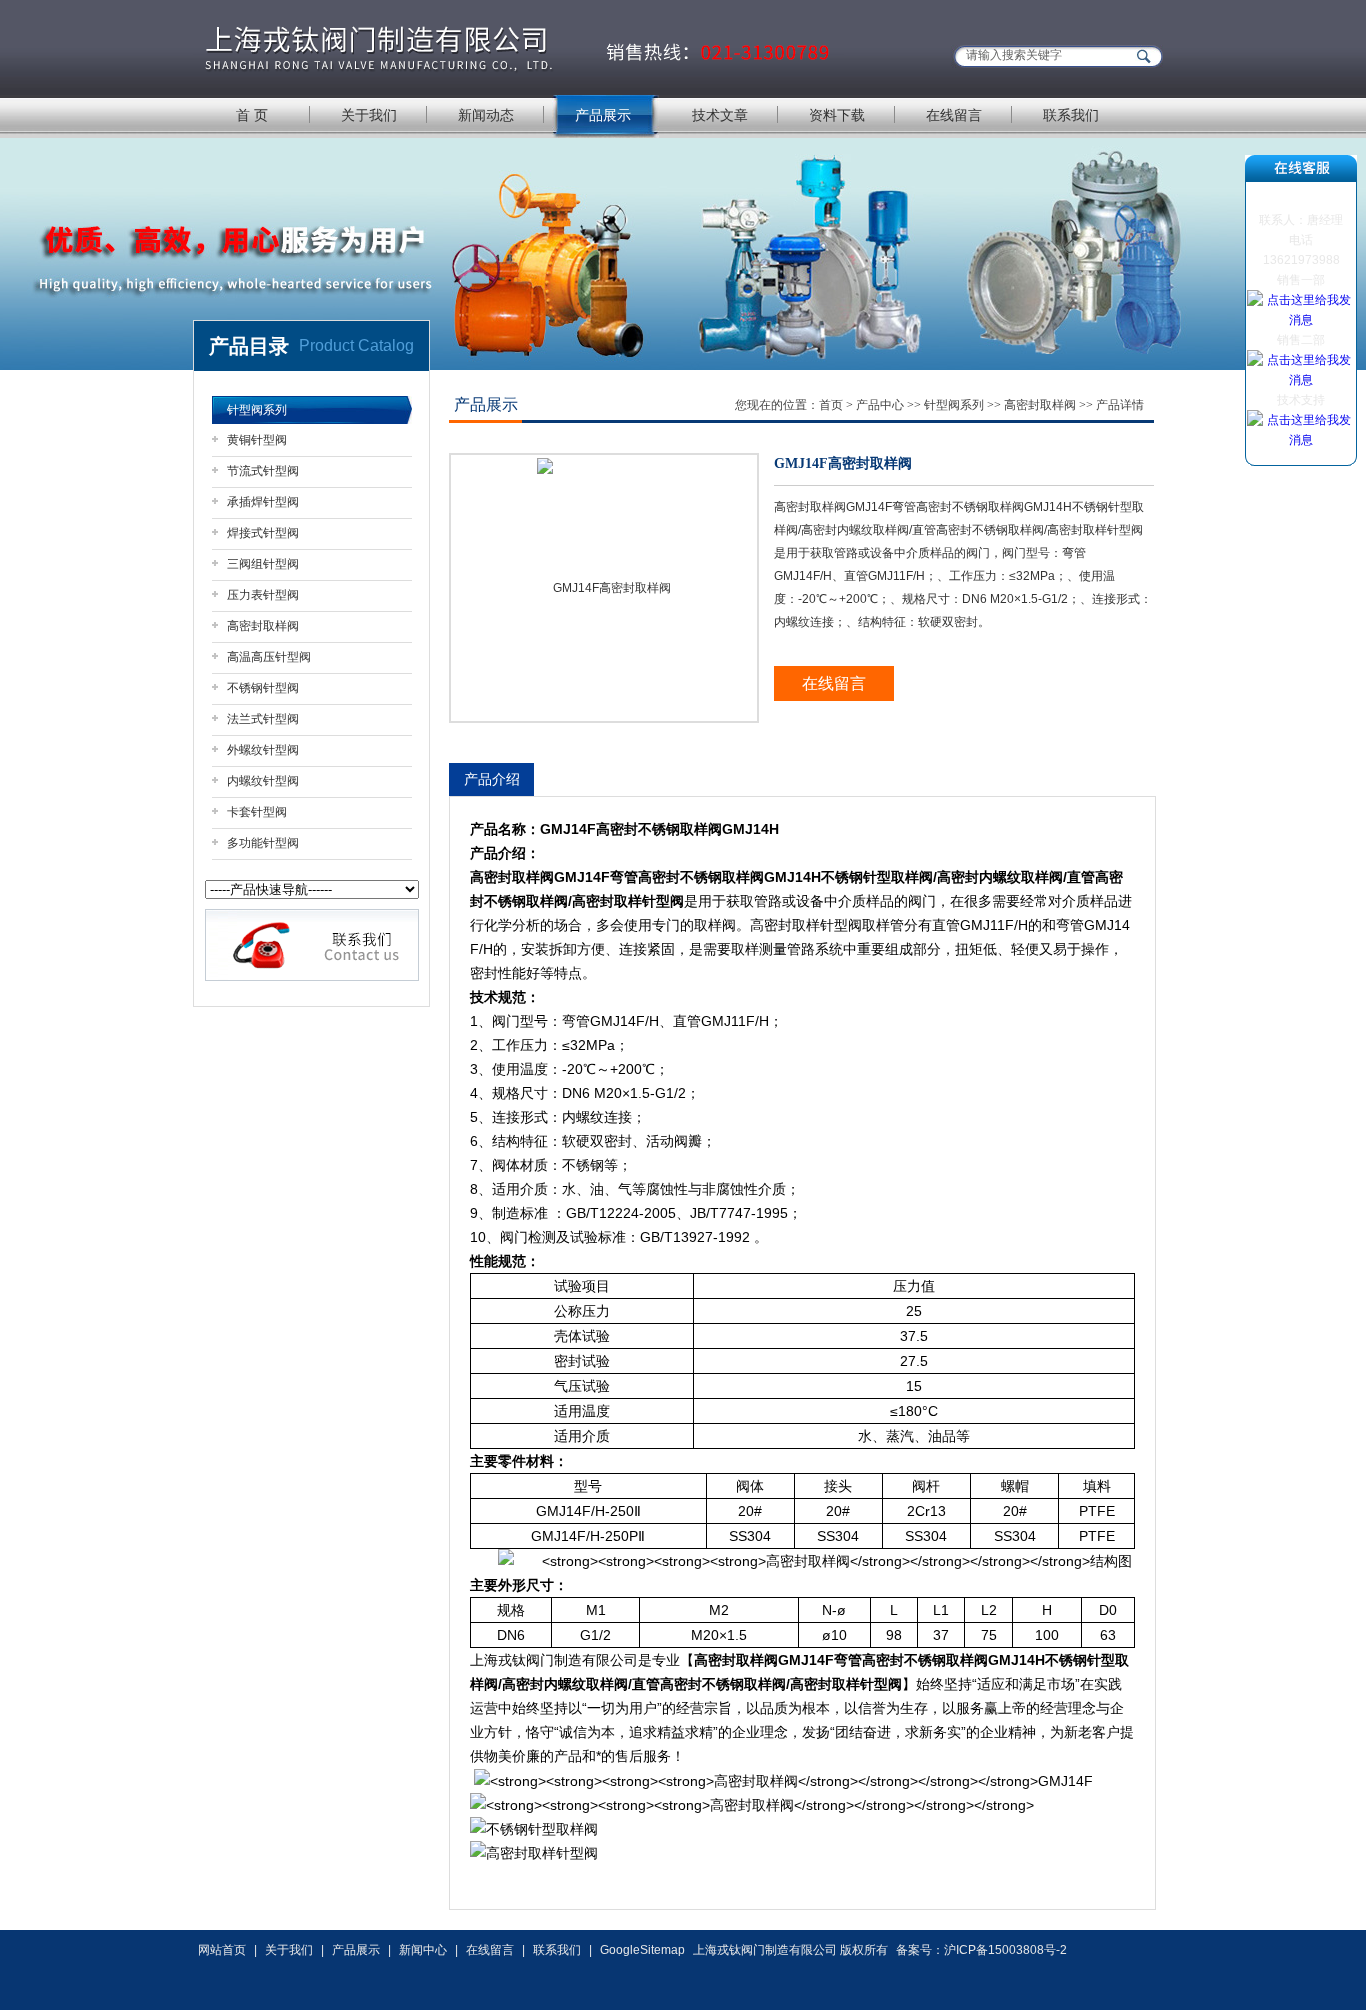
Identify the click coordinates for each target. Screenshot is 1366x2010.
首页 (831, 405)
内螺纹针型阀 (263, 781)
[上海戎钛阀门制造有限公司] (518, 47)
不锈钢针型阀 (263, 688)
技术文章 (720, 115)
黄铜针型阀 (257, 440)
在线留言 (954, 115)
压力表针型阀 (263, 595)
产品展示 (603, 115)
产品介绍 (492, 779)
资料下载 (837, 115)
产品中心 (880, 405)
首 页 (252, 115)
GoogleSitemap (642, 1950)
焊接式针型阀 (263, 533)
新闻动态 (486, 115)
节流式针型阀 (263, 471)
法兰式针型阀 (263, 719)
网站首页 (222, 1950)
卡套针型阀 (257, 812)
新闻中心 (423, 1950)
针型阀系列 (257, 410)
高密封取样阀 (263, 626)
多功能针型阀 (263, 843)
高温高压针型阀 (269, 657)
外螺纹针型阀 (263, 750)
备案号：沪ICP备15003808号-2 (981, 1950)
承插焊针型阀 (263, 502)
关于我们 (369, 115)
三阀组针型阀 (263, 564)
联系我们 (1071, 115)
